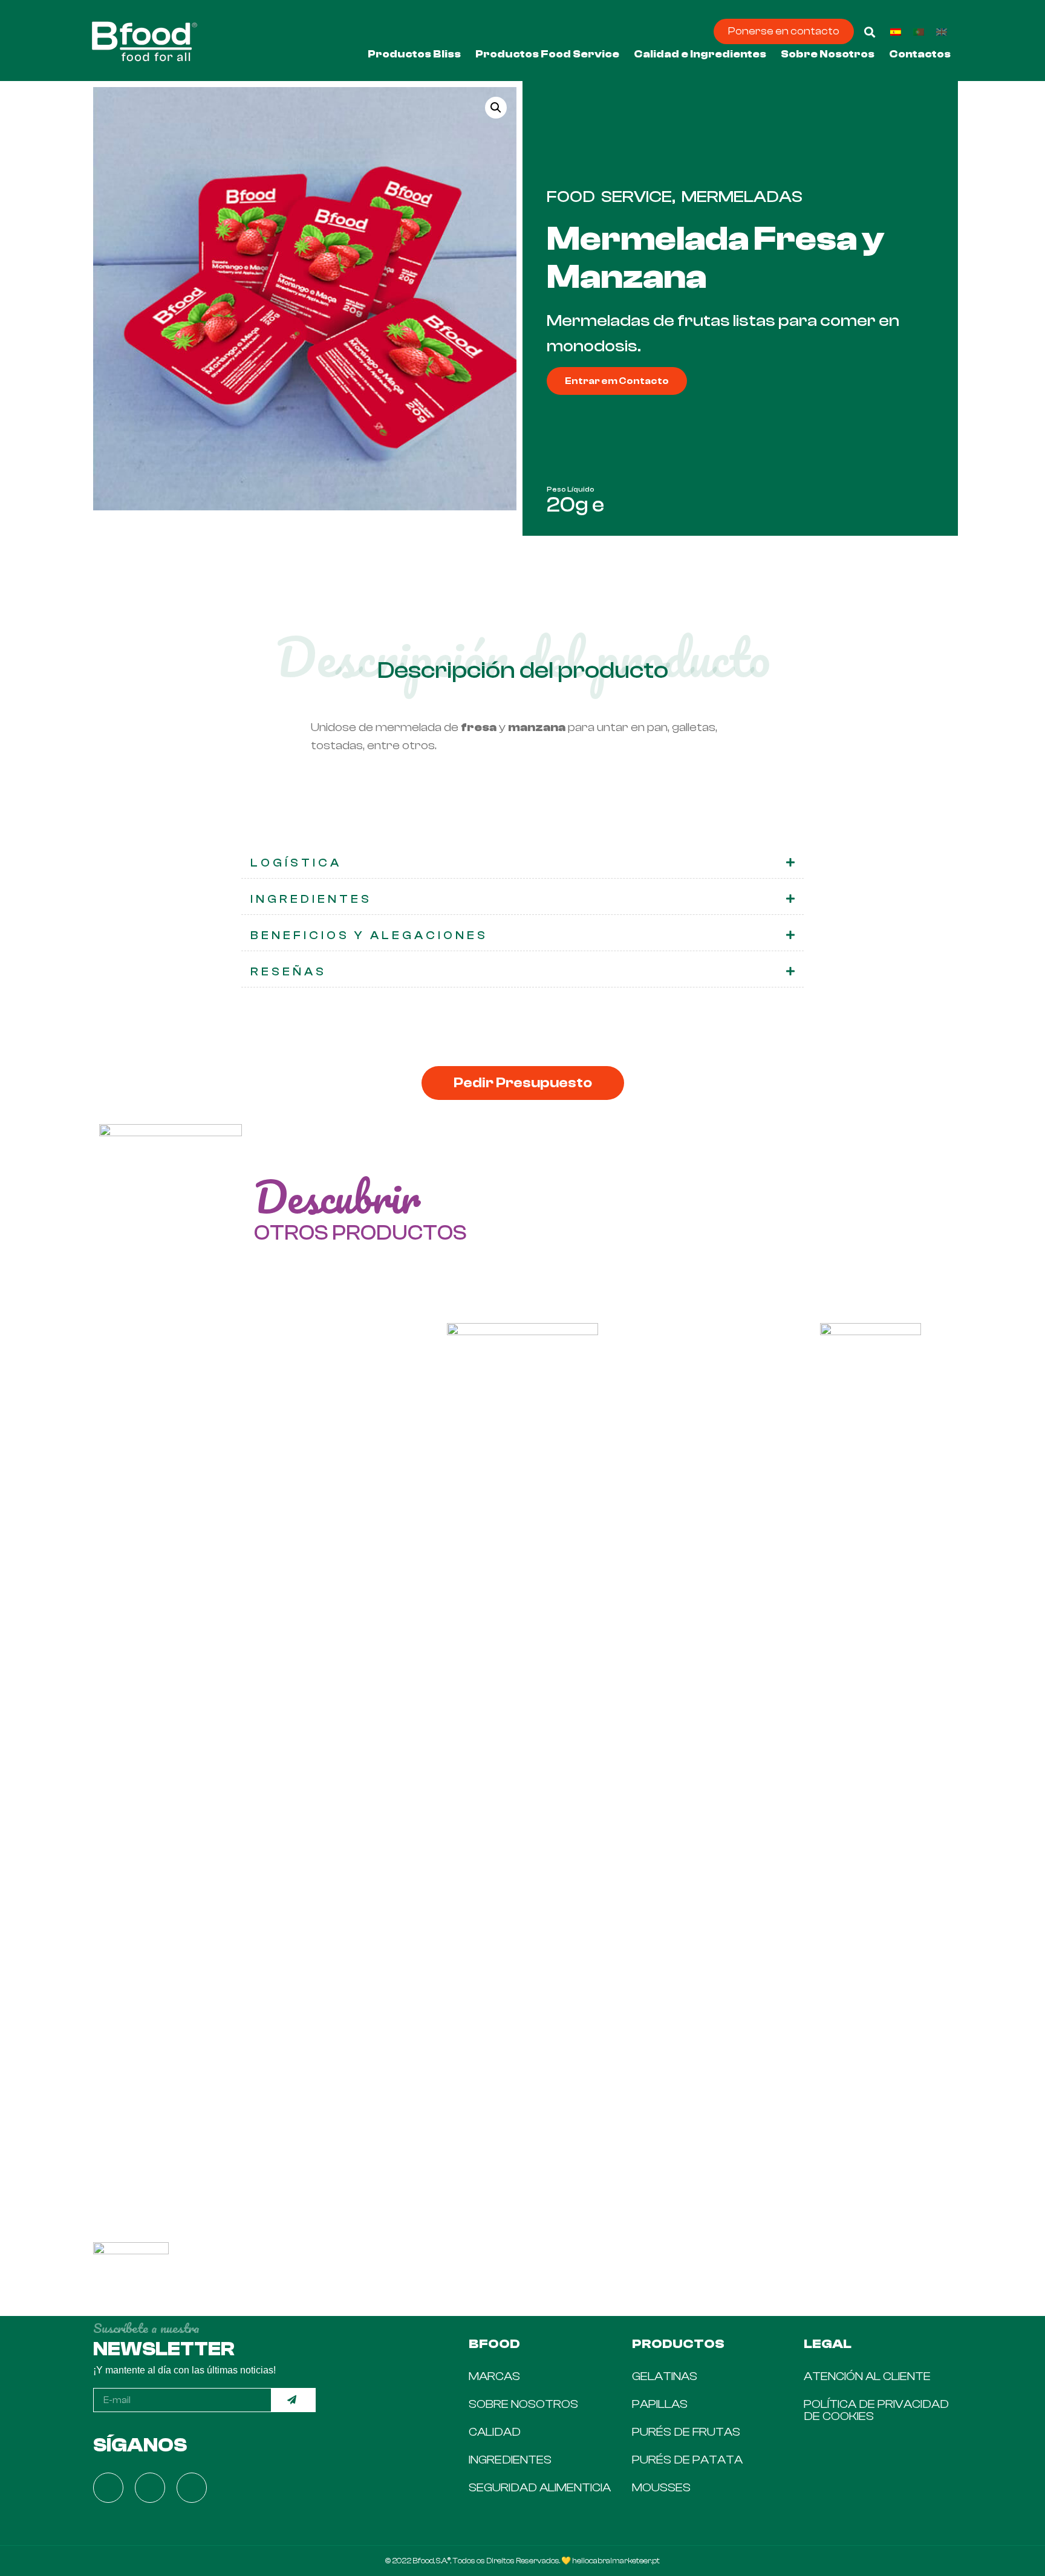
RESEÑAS (288, 972)
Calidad (495, 2432)
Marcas (494, 2376)
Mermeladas (742, 197)
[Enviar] (294, 2400)
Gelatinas (665, 2376)
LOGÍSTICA (296, 863)
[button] (784, 31)
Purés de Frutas (686, 2432)
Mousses (661, 2487)
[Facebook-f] (108, 2488)
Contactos (920, 54)
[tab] (522, 864)
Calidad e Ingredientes (700, 54)
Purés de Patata (687, 2460)
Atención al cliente (867, 2376)
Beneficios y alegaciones (369, 935)
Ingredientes (510, 2460)
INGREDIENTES (311, 899)
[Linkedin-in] (192, 2488)
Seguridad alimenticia (540, 2487)
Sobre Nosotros (828, 54)
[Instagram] (150, 2488)
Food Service (609, 197)
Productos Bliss (414, 54)
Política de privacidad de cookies (876, 2410)
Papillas (660, 2404)
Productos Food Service (547, 54)
